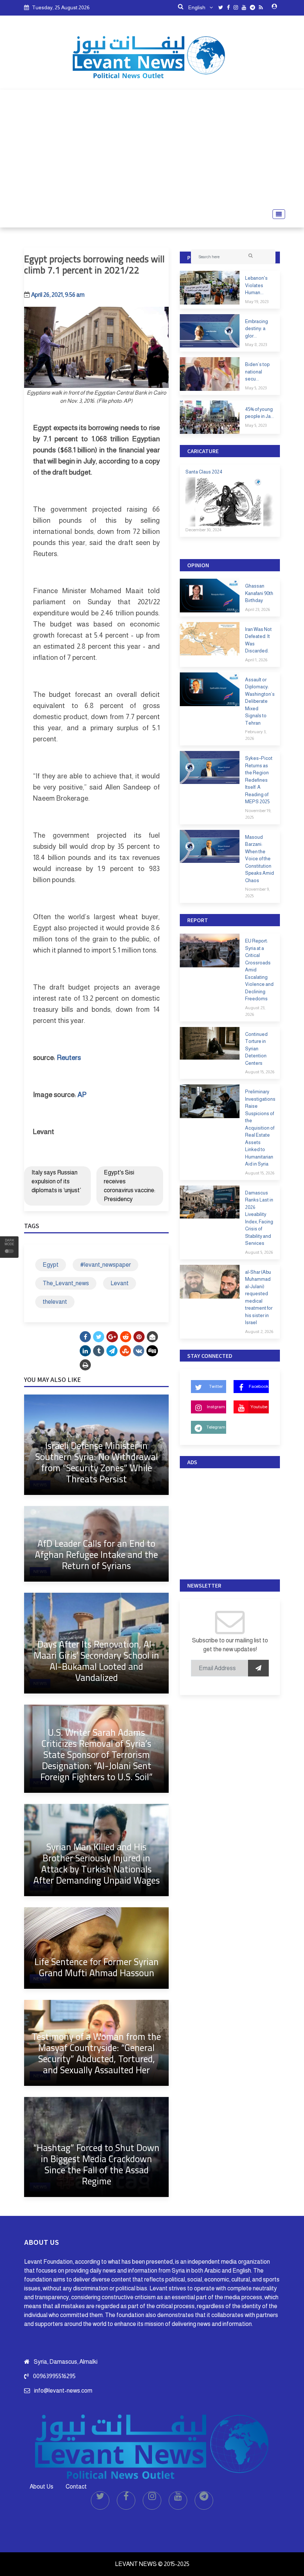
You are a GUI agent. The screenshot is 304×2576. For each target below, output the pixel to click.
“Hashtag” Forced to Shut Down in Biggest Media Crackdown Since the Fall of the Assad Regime (96, 2164)
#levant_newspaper (105, 1265)
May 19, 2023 (257, 302)
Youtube (259, 1407)
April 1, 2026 (256, 660)
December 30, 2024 (203, 530)
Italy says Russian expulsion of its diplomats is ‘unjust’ (56, 1181)
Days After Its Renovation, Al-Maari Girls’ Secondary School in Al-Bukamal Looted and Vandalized (96, 1661)
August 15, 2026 (260, 1072)
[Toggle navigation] (277, 214)
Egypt (51, 1265)
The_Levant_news (66, 1283)
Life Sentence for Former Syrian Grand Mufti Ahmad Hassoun (97, 1967)
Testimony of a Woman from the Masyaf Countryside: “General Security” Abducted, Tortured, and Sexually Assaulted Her (96, 2053)
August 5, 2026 (259, 1252)
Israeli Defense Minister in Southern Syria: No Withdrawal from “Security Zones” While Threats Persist (97, 1462)
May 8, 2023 (256, 345)
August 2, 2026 (259, 1332)
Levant (120, 1283)
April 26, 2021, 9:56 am (58, 295)
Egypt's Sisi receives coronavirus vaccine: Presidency (130, 1186)
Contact (76, 2487)
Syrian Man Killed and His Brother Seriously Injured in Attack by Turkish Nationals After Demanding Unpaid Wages (97, 1863)
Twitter (216, 1386)
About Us (42, 2487)
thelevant (55, 1302)
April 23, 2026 (257, 609)
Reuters (69, 1058)
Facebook (259, 1386)
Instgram (216, 1407)
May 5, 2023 (256, 388)
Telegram (216, 1427)
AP (82, 1095)
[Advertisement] (152, 149)
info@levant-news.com (63, 2391)
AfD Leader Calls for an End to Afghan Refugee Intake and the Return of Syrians (96, 1554)
